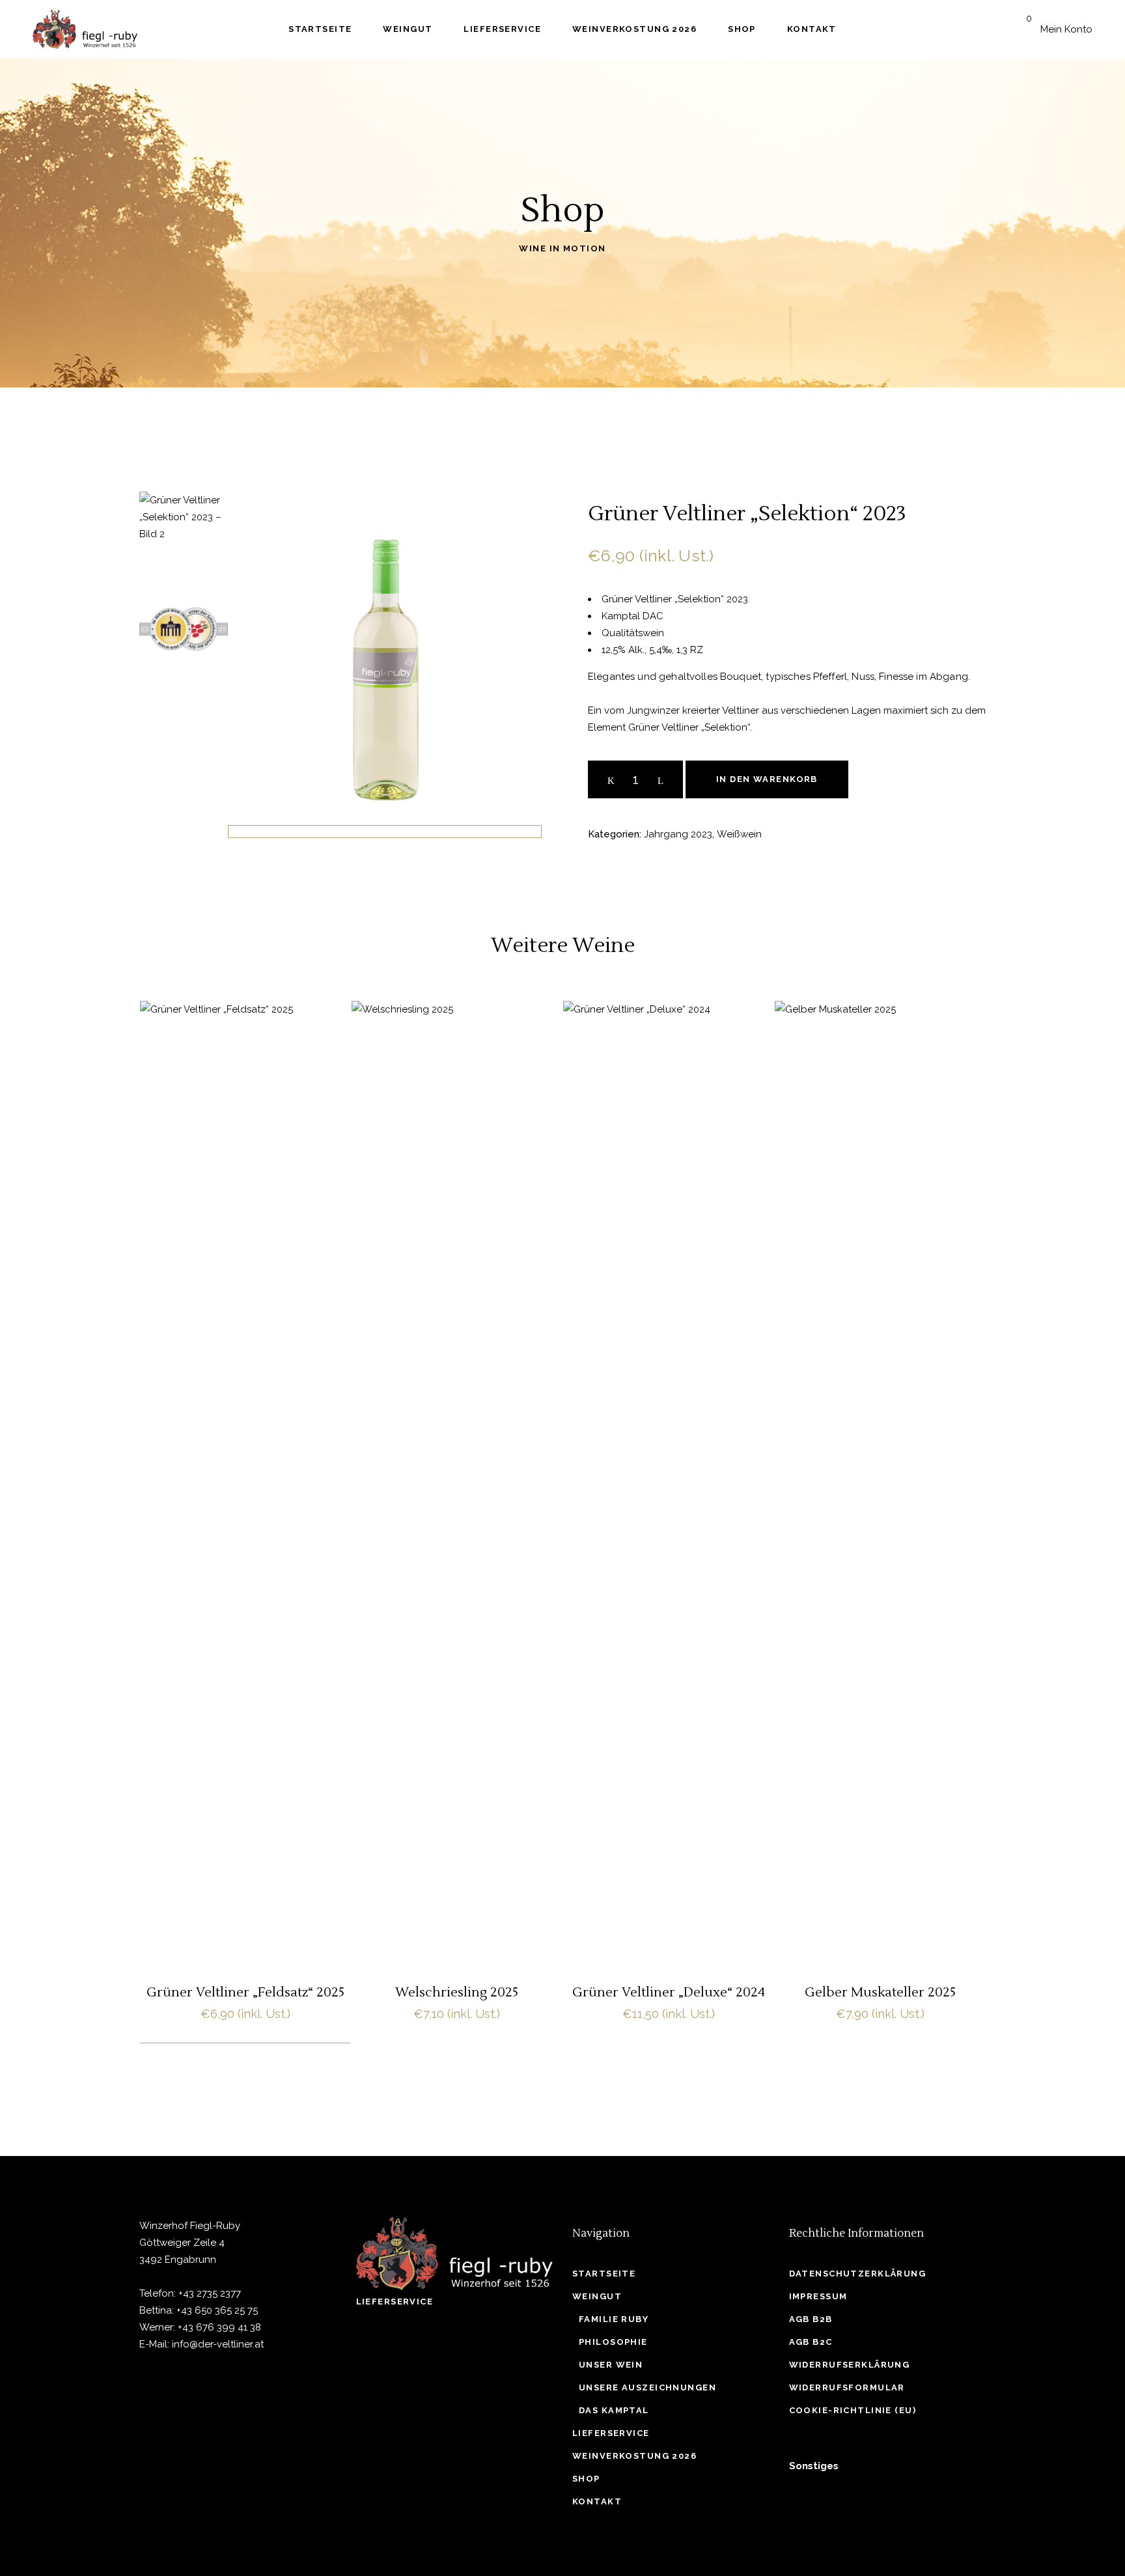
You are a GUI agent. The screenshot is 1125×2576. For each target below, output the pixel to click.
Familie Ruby (614, 2319)
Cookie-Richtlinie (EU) (853, 2410)
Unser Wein (611, 2365)
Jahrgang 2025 (213, 1435)
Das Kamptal (614, 2410)
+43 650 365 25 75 (217, 2310)
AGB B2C (811, 2342)
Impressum (818, 2296)
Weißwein (739, 834)
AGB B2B (811, 2319)
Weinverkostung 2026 (634, 2456)
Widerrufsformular (847, 2387)
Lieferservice (395, 2302)
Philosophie (613, 2342)
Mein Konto (1066, 29)
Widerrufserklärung (850, 2365)
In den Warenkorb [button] (245, 1610)
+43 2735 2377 (210, 2293)
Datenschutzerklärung (858, 2274)
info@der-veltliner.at (218, 2344)
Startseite (604, 2274)
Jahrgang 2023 (678, 834)
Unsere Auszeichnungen (647, 2387)
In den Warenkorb (767, 779)
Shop (586, 2479)
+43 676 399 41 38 (219, 2327)
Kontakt (597, 2501)
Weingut (597, 2296)
